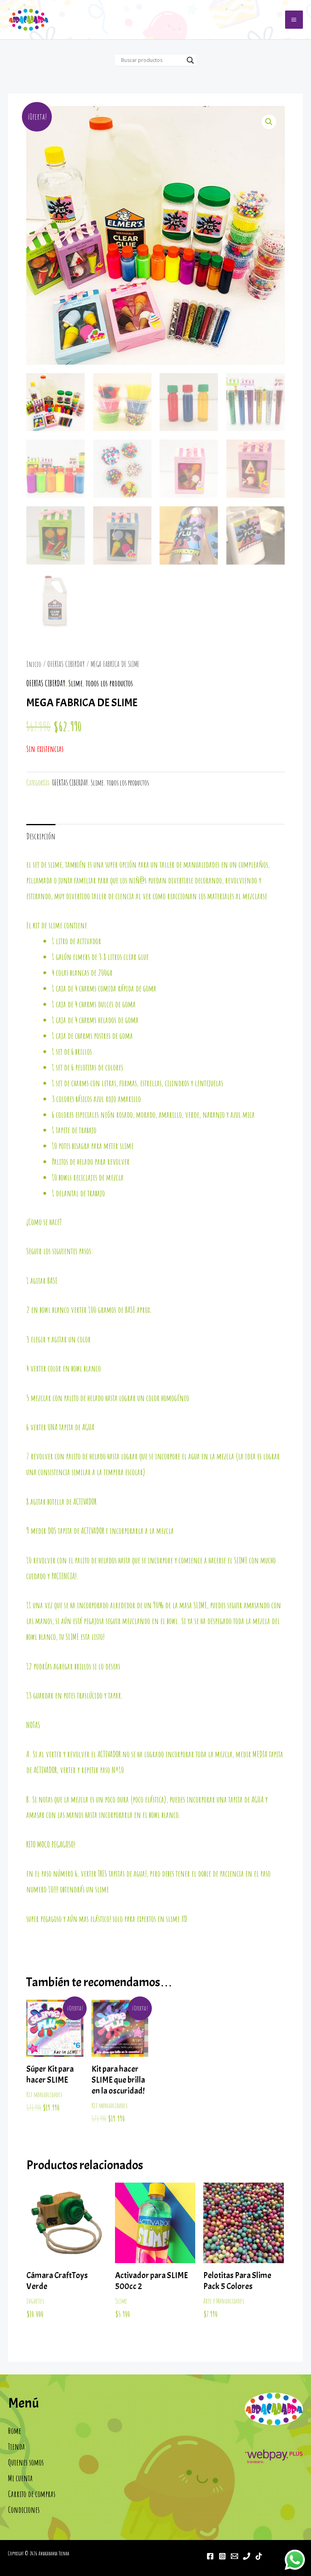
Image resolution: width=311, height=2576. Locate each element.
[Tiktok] (259, 2556)
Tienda (17, 2446)
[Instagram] (222, 2556)
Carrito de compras (32, 2494)
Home (15, 2431)
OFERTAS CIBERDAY (66, 664)
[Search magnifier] (190, 60)
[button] (269, 122)
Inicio (34, 664)
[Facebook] (210, 2556)
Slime (76, 683)
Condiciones (24, 2510)
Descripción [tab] (41, 836)
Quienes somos (26, 2462)
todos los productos (109, 683)
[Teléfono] (247, 2556)
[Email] (234, 2556)
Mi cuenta (20, 2478)
